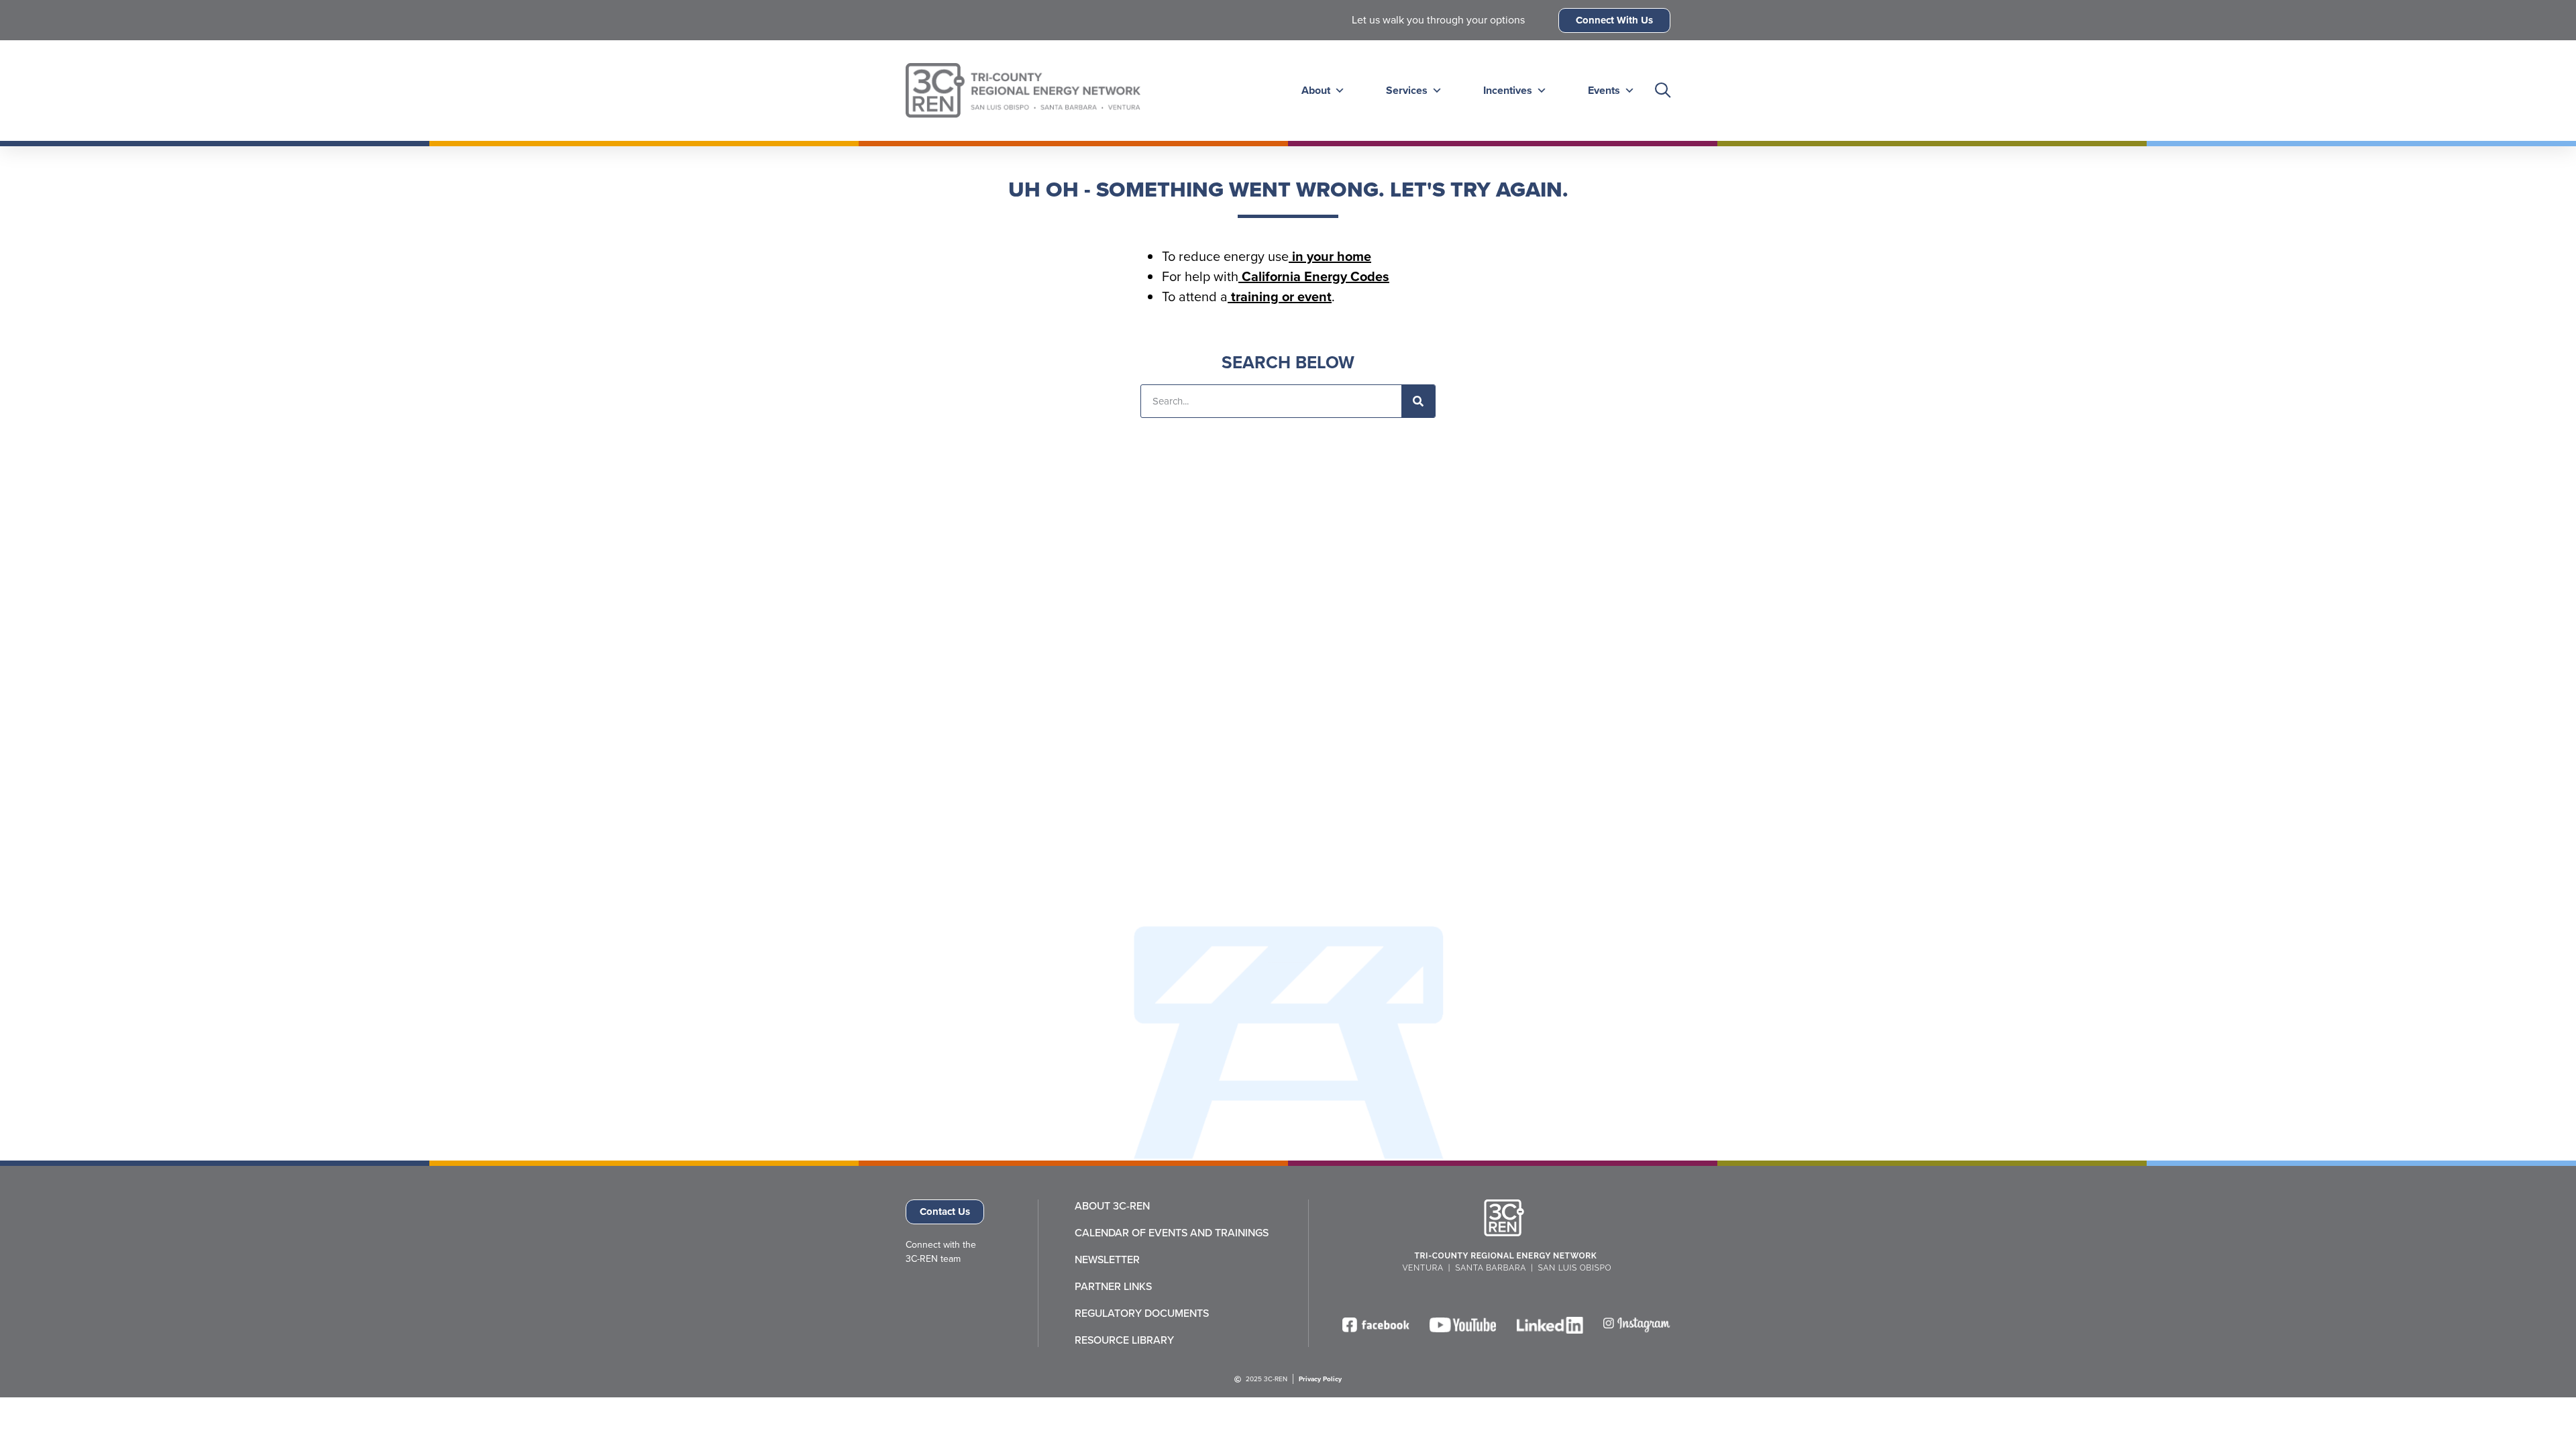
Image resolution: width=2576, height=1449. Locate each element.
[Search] (1418, 401)
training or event (1280, 297)
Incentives (1508, 90)
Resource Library (1124, 1340)
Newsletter (1107, 1260)
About (1316, 90)
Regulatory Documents (1142, 1313)
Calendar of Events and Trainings (1172, 1233)
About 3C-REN (1112, 1206)
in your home (1330, 256)
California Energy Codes (1314, 276)
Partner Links (1113, 1287)
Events (1604, 90)
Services (1407, 90)
